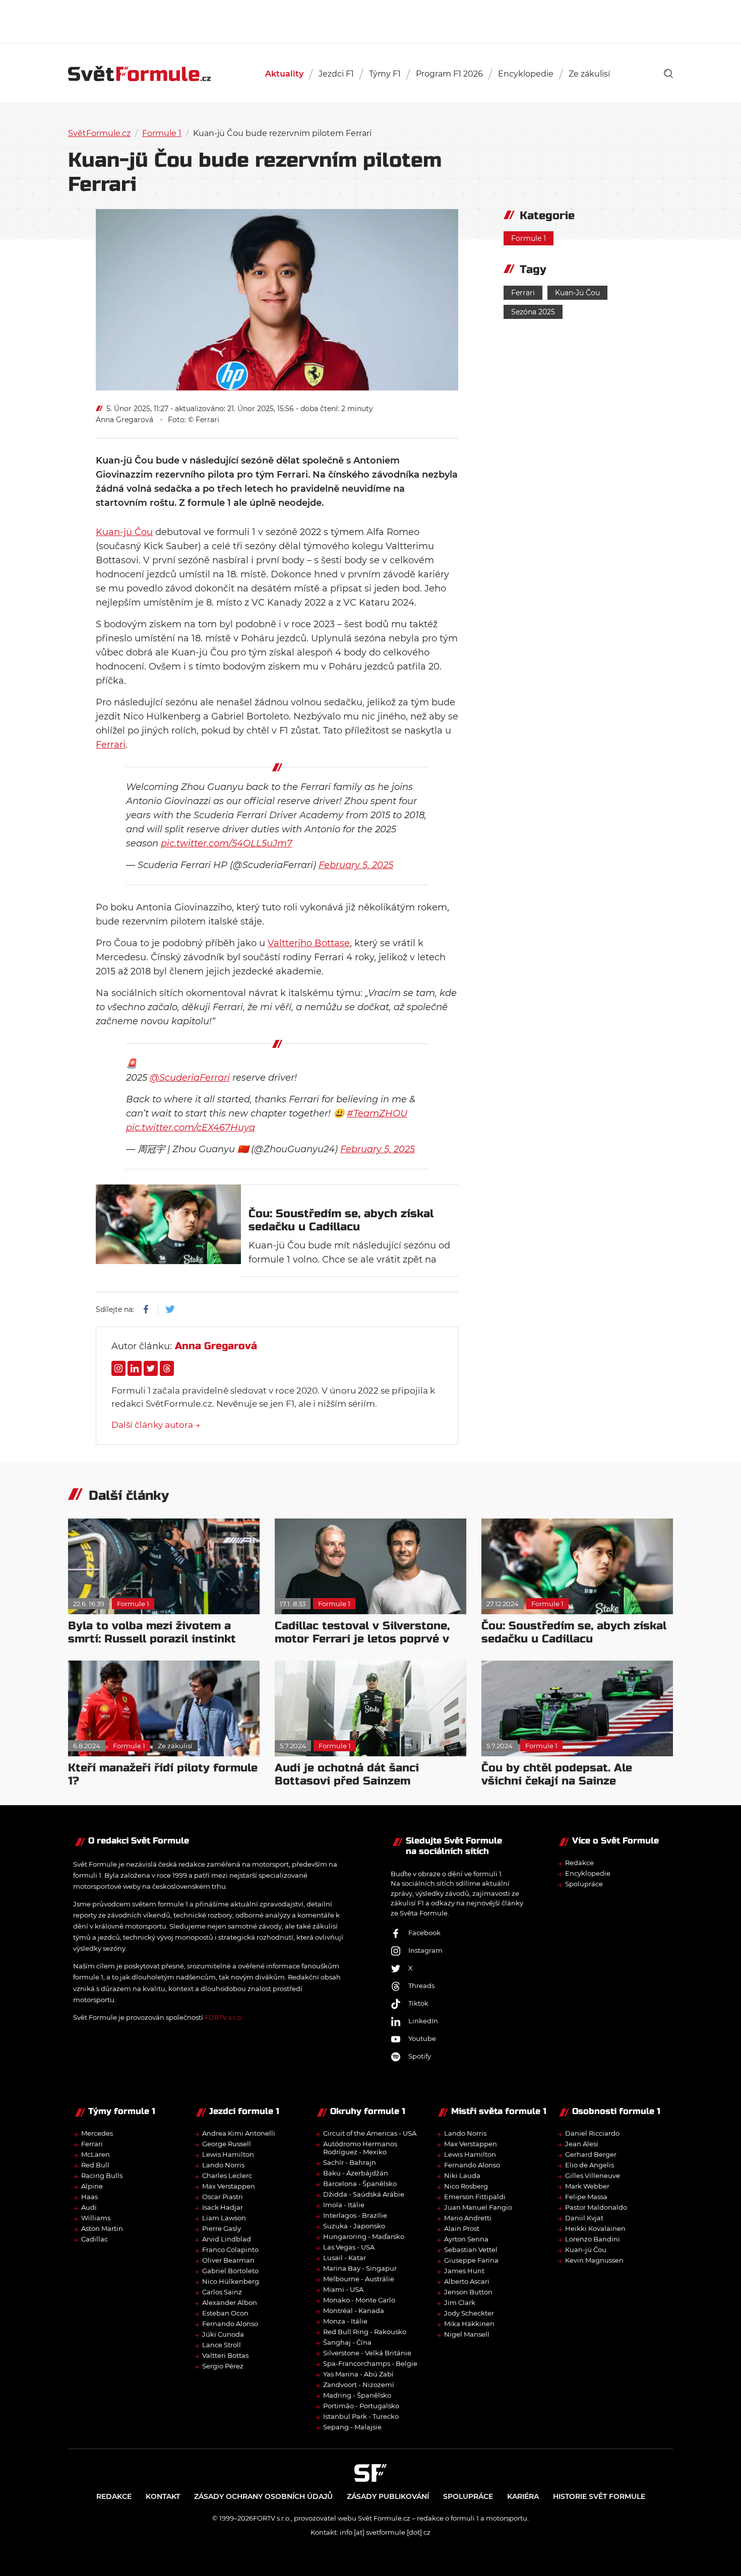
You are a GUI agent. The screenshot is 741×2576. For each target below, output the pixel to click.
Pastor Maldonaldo (596, 2207)
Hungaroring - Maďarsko (364, 2236)
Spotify (420, 2056)
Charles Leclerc (227, 2175)
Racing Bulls (102, 2175)
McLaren (96, 2154)
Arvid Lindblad (227, 2239)
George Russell (227, 2144)
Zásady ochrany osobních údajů (263, 2496)
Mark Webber (587, 2186)
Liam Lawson (224, 2218)
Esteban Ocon (225, 2313)
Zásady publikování (388, 2496)
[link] (668, 74)
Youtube (422, 2038)
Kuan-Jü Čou (577, 293)
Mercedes (97, 2133)
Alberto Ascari (467, 2281)
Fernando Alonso (230, 2324)
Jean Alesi (582, 2144)
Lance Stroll (222, 2345)
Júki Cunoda (223, 2334)
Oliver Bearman (228, 2260)
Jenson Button (468, 2292)
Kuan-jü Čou (124, 532)
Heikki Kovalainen (595, 2228)
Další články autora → (156, 1425)
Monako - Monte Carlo (359, 2300)
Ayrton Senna (466, 2239)
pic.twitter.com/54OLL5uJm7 (227, 843)
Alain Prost (462, 2228)
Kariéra (523, 2496)
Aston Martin (102, 2228)
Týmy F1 (385, 74)
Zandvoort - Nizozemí (359, 2385)
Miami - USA (343, 2289)
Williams (96, 2218)
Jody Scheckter (469, 2313)
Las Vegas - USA (349, 2247)
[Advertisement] (371, 20)
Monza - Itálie (345, 2321)
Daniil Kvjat (584, 2218)
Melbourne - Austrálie (359, 2279)
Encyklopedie (526, 74)
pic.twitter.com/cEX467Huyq (191, 1128)
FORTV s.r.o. (224, 2017)
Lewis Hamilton (228, 2154)
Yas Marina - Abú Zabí (358, 2374)
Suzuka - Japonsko (354, 2226)
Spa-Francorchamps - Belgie (370, 2363)
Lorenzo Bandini (593, 2239)
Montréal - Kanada (354, 2310)
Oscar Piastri (223, 2197)
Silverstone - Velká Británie (367, 2353)
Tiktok (418, 2003)
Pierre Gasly (222, 2228)
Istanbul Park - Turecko (361, 2416)
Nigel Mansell (467, 2334)
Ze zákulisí (589, 74)
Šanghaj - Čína (347, 2342)
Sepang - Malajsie (352, 2427)
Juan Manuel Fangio (478, 2207)
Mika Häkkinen (469, 2324)
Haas (89, 2197)
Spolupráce (584, 1884)
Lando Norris (223, 2165)
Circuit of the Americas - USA (370, 2133)
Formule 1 (162, 133)
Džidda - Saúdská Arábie (364, 2194)
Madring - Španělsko (357, 2395)
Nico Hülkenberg (231, 2281)
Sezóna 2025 (533, 312)
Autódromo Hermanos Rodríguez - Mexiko (360, 2148)
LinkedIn (423, 2021)
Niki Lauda (462, 2175)
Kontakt (163, 2496)
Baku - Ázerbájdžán (356, 2173)
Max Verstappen (229, 2186)
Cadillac (95, 2239)
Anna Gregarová (125, 420)
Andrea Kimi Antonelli (239, 2133)
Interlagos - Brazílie (355, 2215)
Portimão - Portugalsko (361, 2406)
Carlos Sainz (222, 2292)
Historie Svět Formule (599, 2496)
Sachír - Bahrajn (350, 2162)
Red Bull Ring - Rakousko (365, 2332)
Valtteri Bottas (225, 2355)
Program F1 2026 (449, 74)
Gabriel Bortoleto (230, 2271)
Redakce (579, 1863)
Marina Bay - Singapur (360, 2268)
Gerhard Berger (591, 2154)
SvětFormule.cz (99, 133)
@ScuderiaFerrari (190, 1078)
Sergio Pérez (223, 2366)
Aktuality (284, 74)
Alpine (92, 2186)
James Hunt (464, 2271)
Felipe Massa (586, 2197)
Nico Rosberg (466, 2186)
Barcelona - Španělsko (360, 2184)
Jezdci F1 (336, 74)
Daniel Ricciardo (592, 2133)
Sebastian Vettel (471, 2250)
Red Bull (95, 2165)
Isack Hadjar (223, 2207)
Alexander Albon (230, 2302)
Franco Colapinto (230, 2250)
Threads (421, 1986)
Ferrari (111, 745)
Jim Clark (460, 2302)
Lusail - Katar (345, 2258)
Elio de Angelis (590, 2165)
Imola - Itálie (344, 2205)
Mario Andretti (468, 2218)
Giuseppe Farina (471, 2260)
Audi (89, 2207)
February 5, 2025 (356, 865)
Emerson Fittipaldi (475, 2197)
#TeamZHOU (377, 1113)
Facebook (424, 1933)
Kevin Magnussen (594, 2260)
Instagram (425, 1950)
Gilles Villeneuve (593, 2175)
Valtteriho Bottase (309, 943)
